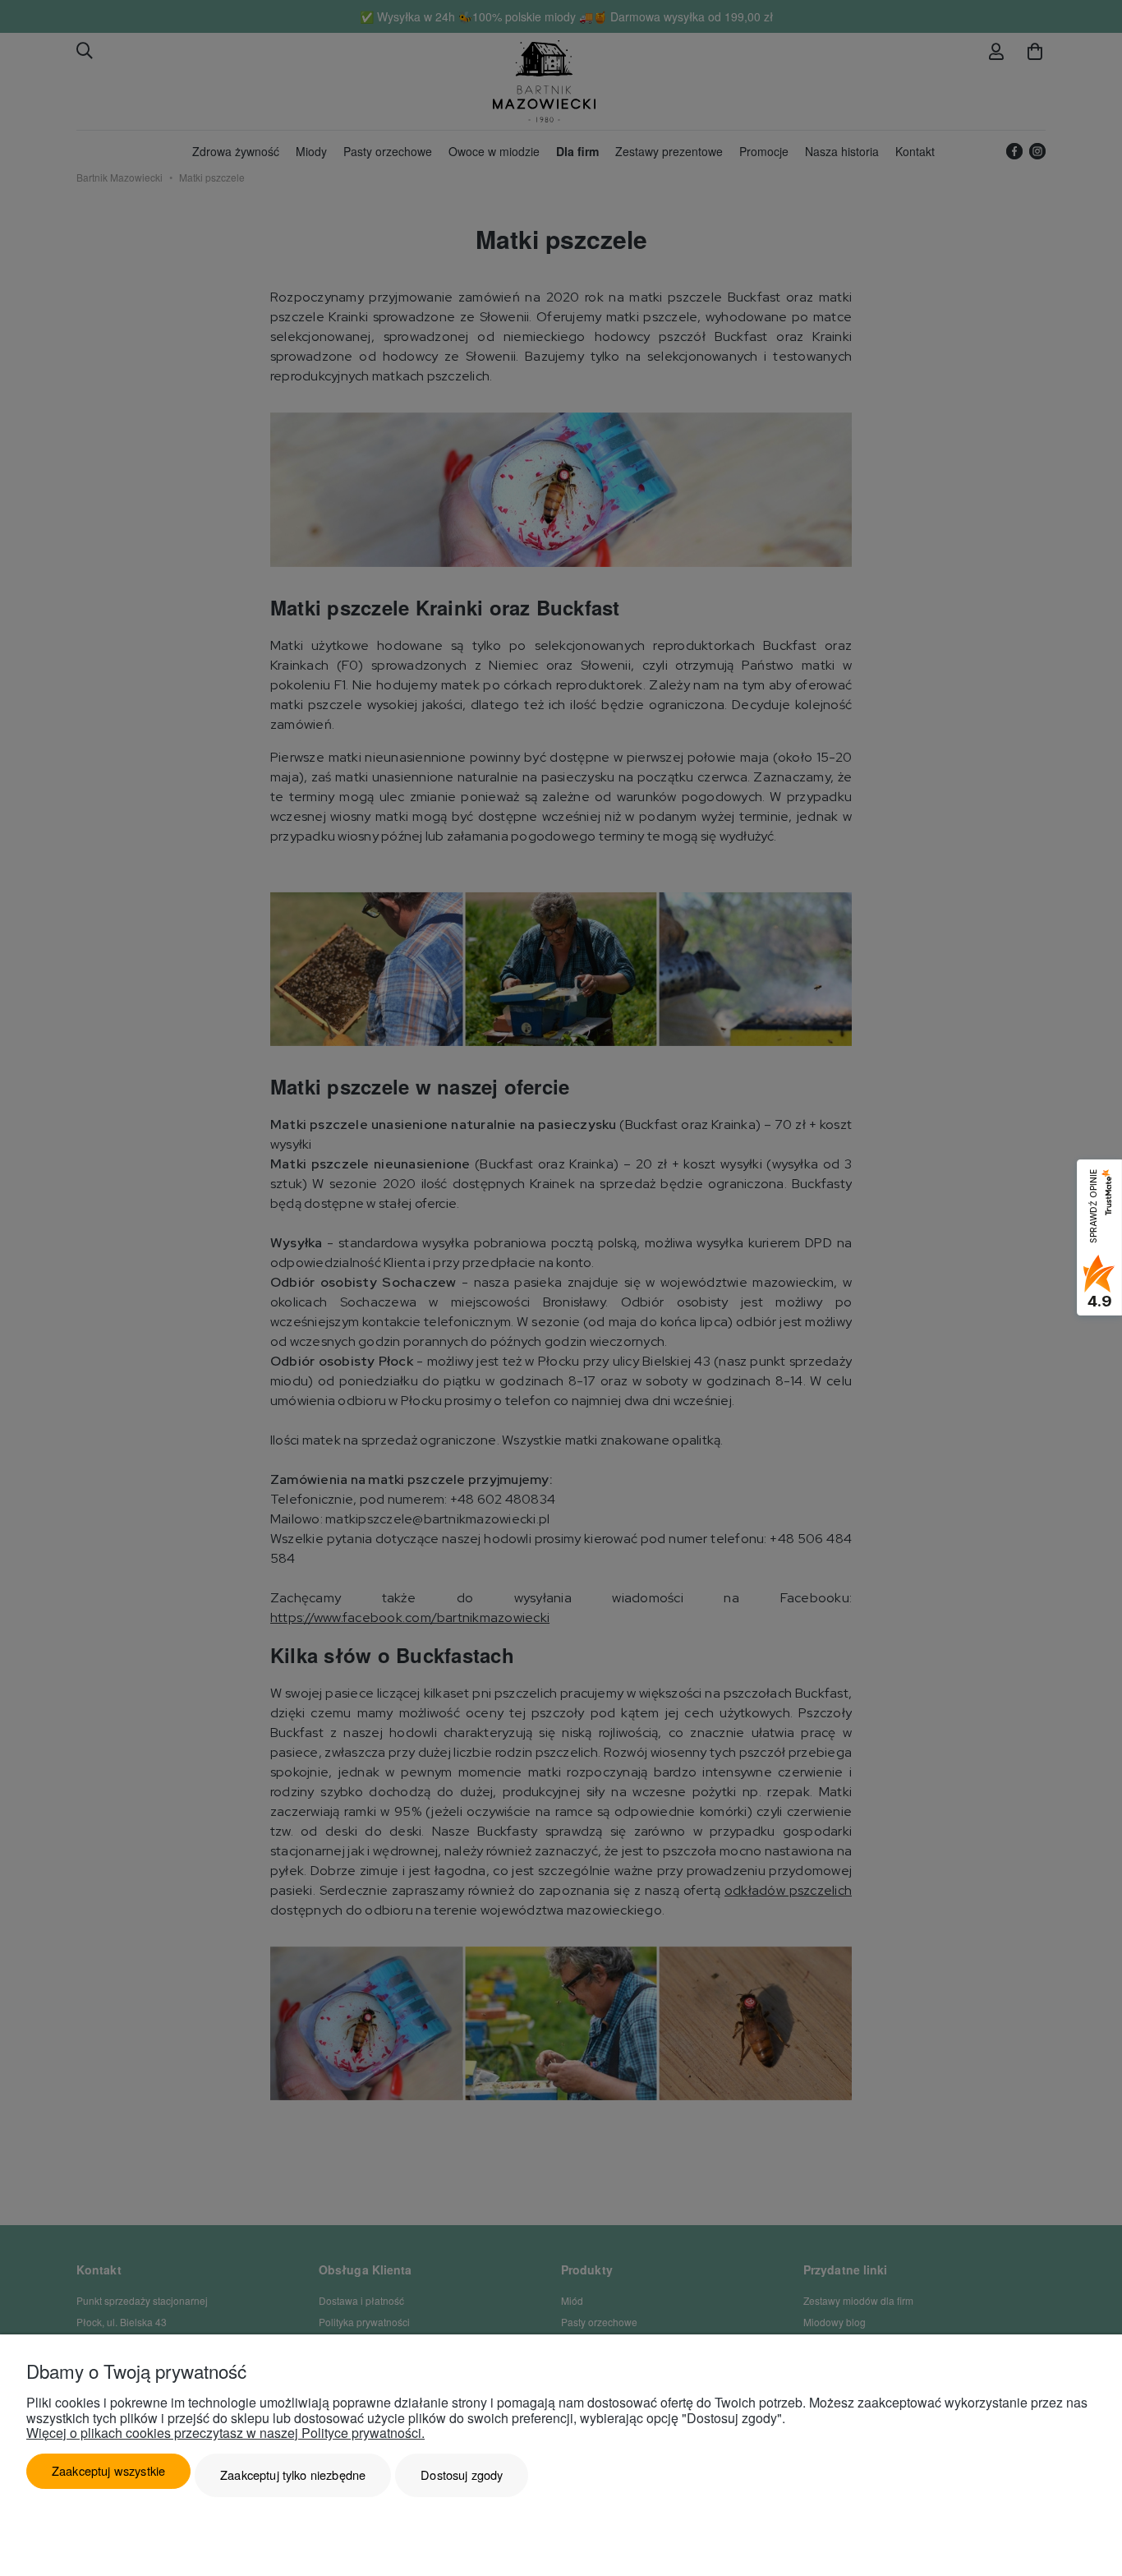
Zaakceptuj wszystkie (108, 2470)
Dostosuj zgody (462, 2475)
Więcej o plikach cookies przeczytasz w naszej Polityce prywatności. (225, 2433)
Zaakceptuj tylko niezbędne (293, 2475)
